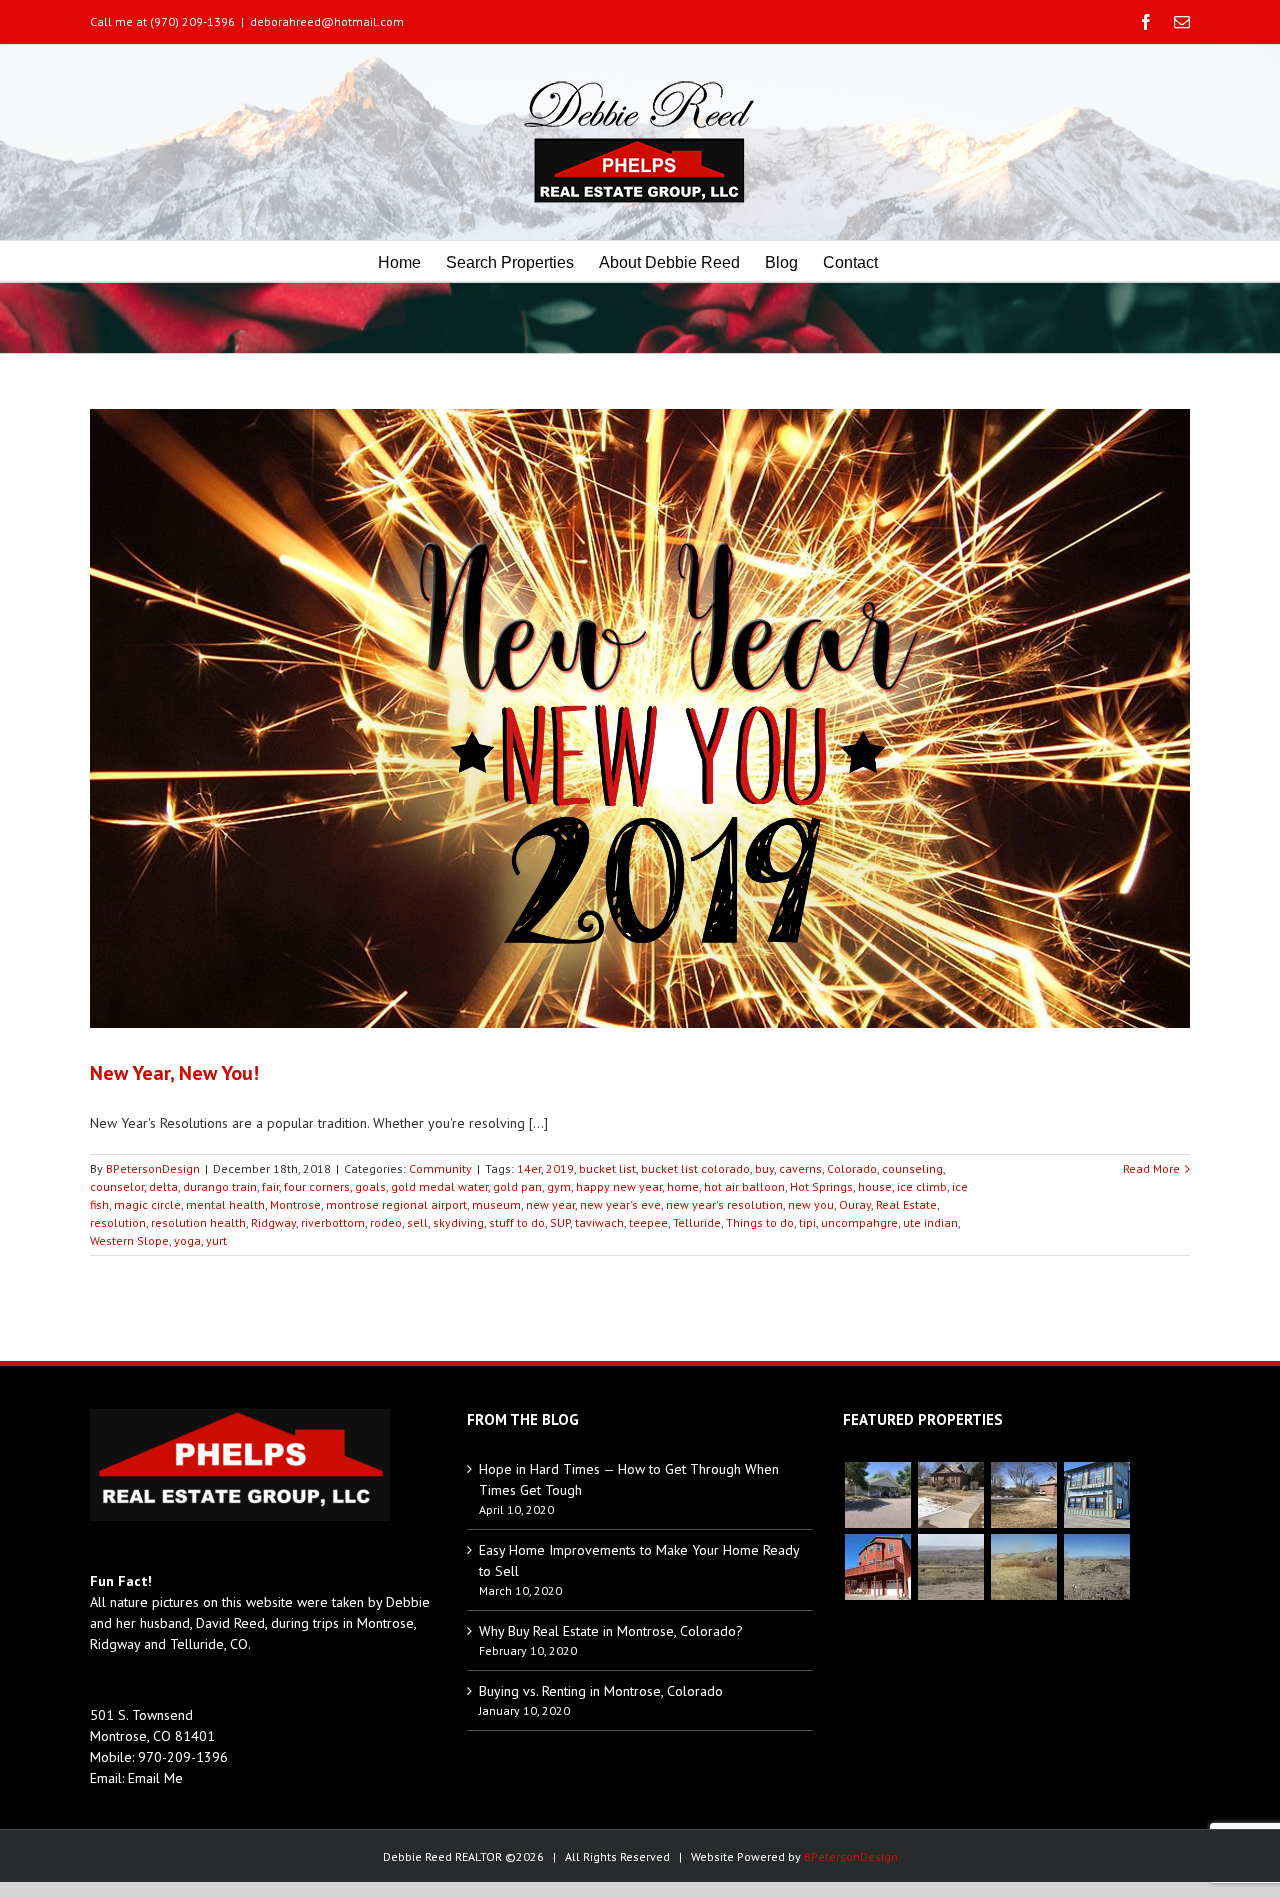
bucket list (607, 1168)
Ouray (855, 1204)
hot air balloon (744, 1186)
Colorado (852, 1168)
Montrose (295, 1204)
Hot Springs (821, 1186)
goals (370, 1186)
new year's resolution (724, 1204)
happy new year (619, 1186)
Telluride (697, 1222)
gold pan (517, 1186)
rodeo (386, 1222)
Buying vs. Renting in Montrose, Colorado (601, 1691)
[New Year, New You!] (640, 718)
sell (417, 1222)
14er (529, 1168)
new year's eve (620, 1204)
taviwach (599, 1222)
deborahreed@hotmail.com (327, 21)
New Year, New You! (174, 1073)
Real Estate (906, 1204)
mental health (225, 1204)
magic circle (147, 1204)
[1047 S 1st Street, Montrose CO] (950, 1495)
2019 (560, 1168)
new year (550, 1204)
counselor (117, 1186)
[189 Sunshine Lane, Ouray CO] (877, 1567)
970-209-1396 (183, 1757)
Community (440, 1168)
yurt (216, 1240)
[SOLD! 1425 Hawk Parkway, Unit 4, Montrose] (1096, 1495)
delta (163, 1186)
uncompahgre (859, 1222)
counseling (912, 1168)
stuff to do (517, 1222)
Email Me (155, 1778)
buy (764, 1168)
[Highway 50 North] (950, 1567)
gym (559, 1186)
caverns (800, 1168)
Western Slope (129, 1240)
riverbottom (333, 1222)
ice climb (922, 1186)
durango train (220, 1186)
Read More (1151, 1168)
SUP (560, 1222)
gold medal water (439, 1186)
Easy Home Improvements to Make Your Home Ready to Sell (639, 1560)
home (683, 1186)
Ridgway (273, 1222)
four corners (317, 1186)
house (875, 1186)
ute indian (930, 1222)
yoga (187, 1240)
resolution (118, 1222)
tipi (807, 1222)
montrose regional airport (396, 1204)
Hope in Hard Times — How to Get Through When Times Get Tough (629, 1479)
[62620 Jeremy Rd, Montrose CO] (877, 1495)
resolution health (198, 1222)
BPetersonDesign (153, 1168)
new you (811, 1204)
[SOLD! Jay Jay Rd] (1023, 1567)
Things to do (760, 1222)
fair (270, 1186)
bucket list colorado (695, 1168)
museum (496, 1204)
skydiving (458, 1222)
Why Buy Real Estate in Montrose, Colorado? (611, 1631)
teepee (648, 1222)
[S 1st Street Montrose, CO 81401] (1023, 1495)
